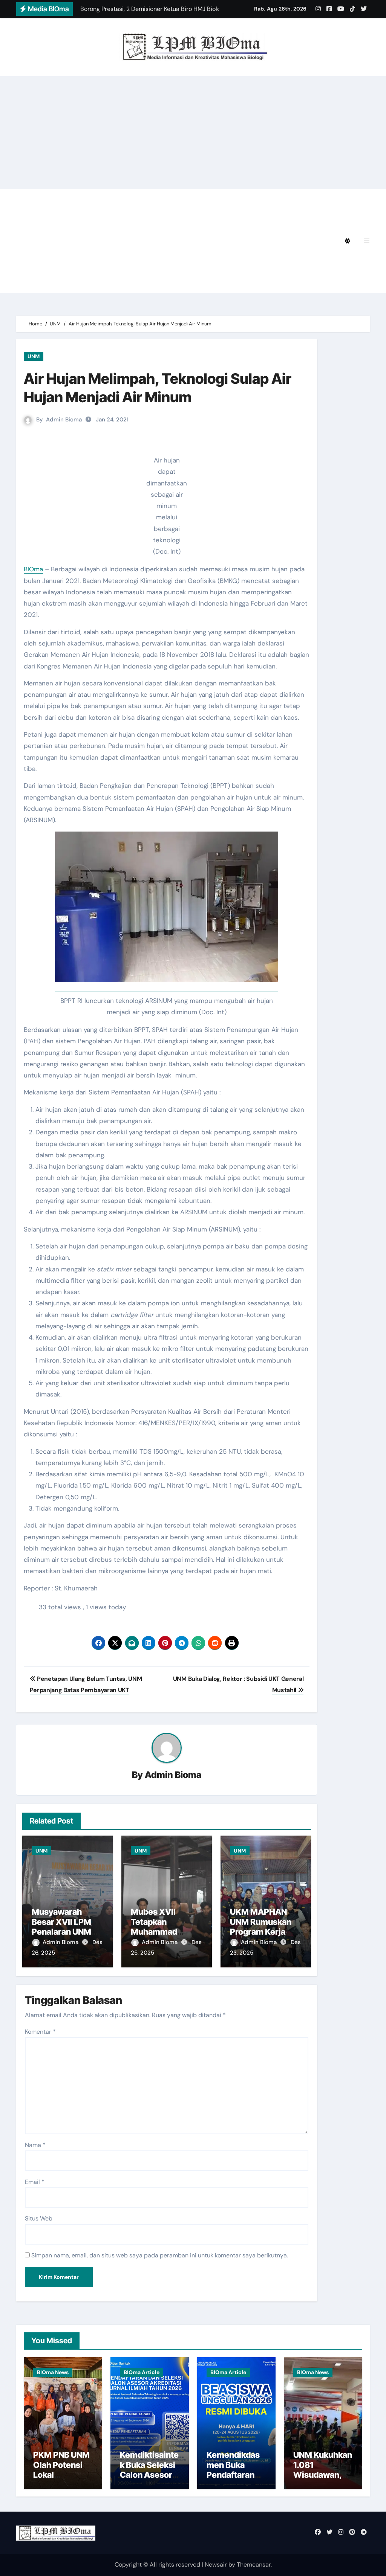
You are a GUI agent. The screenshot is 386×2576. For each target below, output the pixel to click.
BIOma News (53, 2372)
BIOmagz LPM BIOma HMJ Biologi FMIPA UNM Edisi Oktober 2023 (141, 262)
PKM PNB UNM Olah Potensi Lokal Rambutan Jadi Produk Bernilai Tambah (63, 2480)
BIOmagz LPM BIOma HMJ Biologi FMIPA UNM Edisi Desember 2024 (200, 199)
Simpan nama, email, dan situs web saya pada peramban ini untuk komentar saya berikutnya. (160, 2255)
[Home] (26, 241)
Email (35, 2182)
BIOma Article (142, 2372)
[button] (367, 241)
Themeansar (254, 2565)
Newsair (216, 2565)
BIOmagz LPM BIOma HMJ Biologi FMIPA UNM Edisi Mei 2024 (134, 241)
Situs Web (39, 2218)
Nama (35, 2145)
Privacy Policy (64, 199)
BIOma (33, 569)
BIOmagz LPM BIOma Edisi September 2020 (243, 283)
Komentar (40, 2032)
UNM (34, 356)
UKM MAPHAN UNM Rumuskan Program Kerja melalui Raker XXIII (261, 1932)
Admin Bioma (64, 420)
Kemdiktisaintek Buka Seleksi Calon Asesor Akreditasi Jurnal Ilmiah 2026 (149, 2480)
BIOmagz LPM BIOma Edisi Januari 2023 (103, 283)
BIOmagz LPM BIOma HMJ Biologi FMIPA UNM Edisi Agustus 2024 (141, 220)
